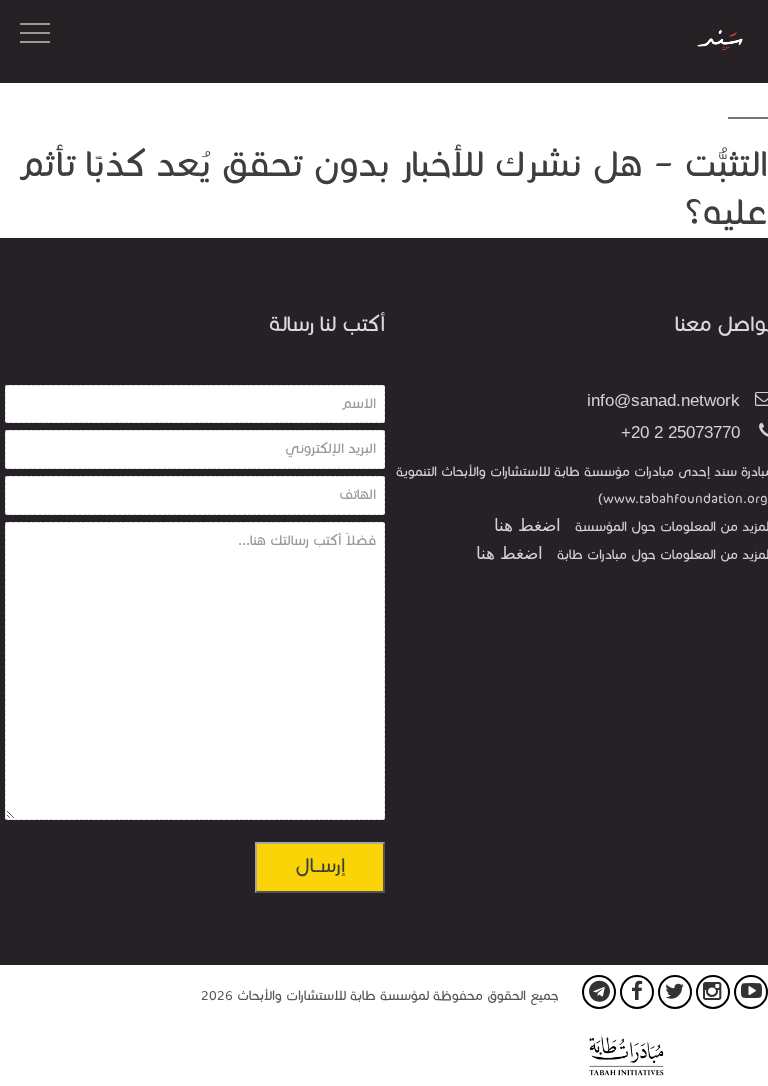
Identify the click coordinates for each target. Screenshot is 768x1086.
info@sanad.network (663, 400)
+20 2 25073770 (680, 432)
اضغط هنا (527, 525)
